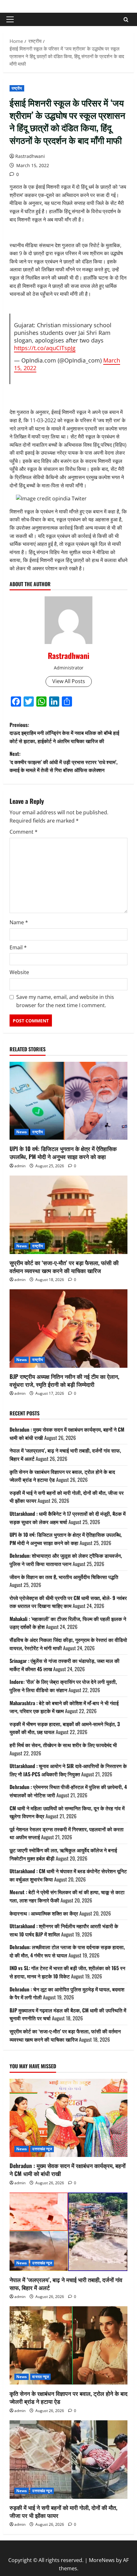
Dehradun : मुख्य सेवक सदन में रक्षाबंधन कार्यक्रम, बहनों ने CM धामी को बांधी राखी (68, 2169)
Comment (24, 832)
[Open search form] (126, 20)
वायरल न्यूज (40, 2377)
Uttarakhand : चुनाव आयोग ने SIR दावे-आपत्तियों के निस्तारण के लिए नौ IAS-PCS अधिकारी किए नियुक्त (68, 1770)
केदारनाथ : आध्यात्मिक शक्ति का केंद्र (44, 1913)
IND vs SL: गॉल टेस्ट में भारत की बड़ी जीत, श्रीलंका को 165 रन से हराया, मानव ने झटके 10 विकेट (67, 1972)
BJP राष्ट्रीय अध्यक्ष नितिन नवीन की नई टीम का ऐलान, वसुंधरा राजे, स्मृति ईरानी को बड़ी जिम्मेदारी (64, 1380)
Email (18, 947)
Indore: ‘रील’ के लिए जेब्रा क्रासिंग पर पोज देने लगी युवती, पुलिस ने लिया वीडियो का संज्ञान (63, 1686)
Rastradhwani (30, 156)
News (22, 1132)
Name (19, 922)
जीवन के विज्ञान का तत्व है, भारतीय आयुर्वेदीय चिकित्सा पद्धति (64, 1577)
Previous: (64, 733)
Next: (64, 762)
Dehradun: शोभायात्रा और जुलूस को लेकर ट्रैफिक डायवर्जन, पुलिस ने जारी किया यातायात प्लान (66, 1560)
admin (20, 1166)
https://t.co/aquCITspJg (45, 348)
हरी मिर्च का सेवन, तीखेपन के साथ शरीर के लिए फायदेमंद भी (63, 1745)
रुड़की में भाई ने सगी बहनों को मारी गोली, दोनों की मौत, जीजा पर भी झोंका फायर (63, 2511)
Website (19, 972)
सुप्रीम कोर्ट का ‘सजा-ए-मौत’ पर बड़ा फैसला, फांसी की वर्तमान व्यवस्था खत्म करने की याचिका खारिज (64, 1267)
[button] (10, 19)
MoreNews (102, 2560)
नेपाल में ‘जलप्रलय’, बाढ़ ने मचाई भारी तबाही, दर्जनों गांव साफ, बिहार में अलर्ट (66, 2284)
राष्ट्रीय (17, 88)
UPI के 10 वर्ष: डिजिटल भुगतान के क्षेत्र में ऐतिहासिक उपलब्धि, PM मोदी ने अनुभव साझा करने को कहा (63, 1152)
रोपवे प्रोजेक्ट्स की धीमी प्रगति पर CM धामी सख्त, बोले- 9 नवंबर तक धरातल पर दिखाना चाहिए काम (68, 1602)
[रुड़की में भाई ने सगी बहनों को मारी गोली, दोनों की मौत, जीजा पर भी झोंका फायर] (68, 2460)
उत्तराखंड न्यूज (42, 2149)
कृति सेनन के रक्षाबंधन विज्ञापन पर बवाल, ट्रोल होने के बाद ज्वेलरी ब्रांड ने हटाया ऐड (68, 2397)
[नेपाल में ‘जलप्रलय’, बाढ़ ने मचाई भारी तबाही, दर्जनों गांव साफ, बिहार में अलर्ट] (68, 2232)
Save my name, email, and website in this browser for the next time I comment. (65, 1001)
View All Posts (69, 681)
